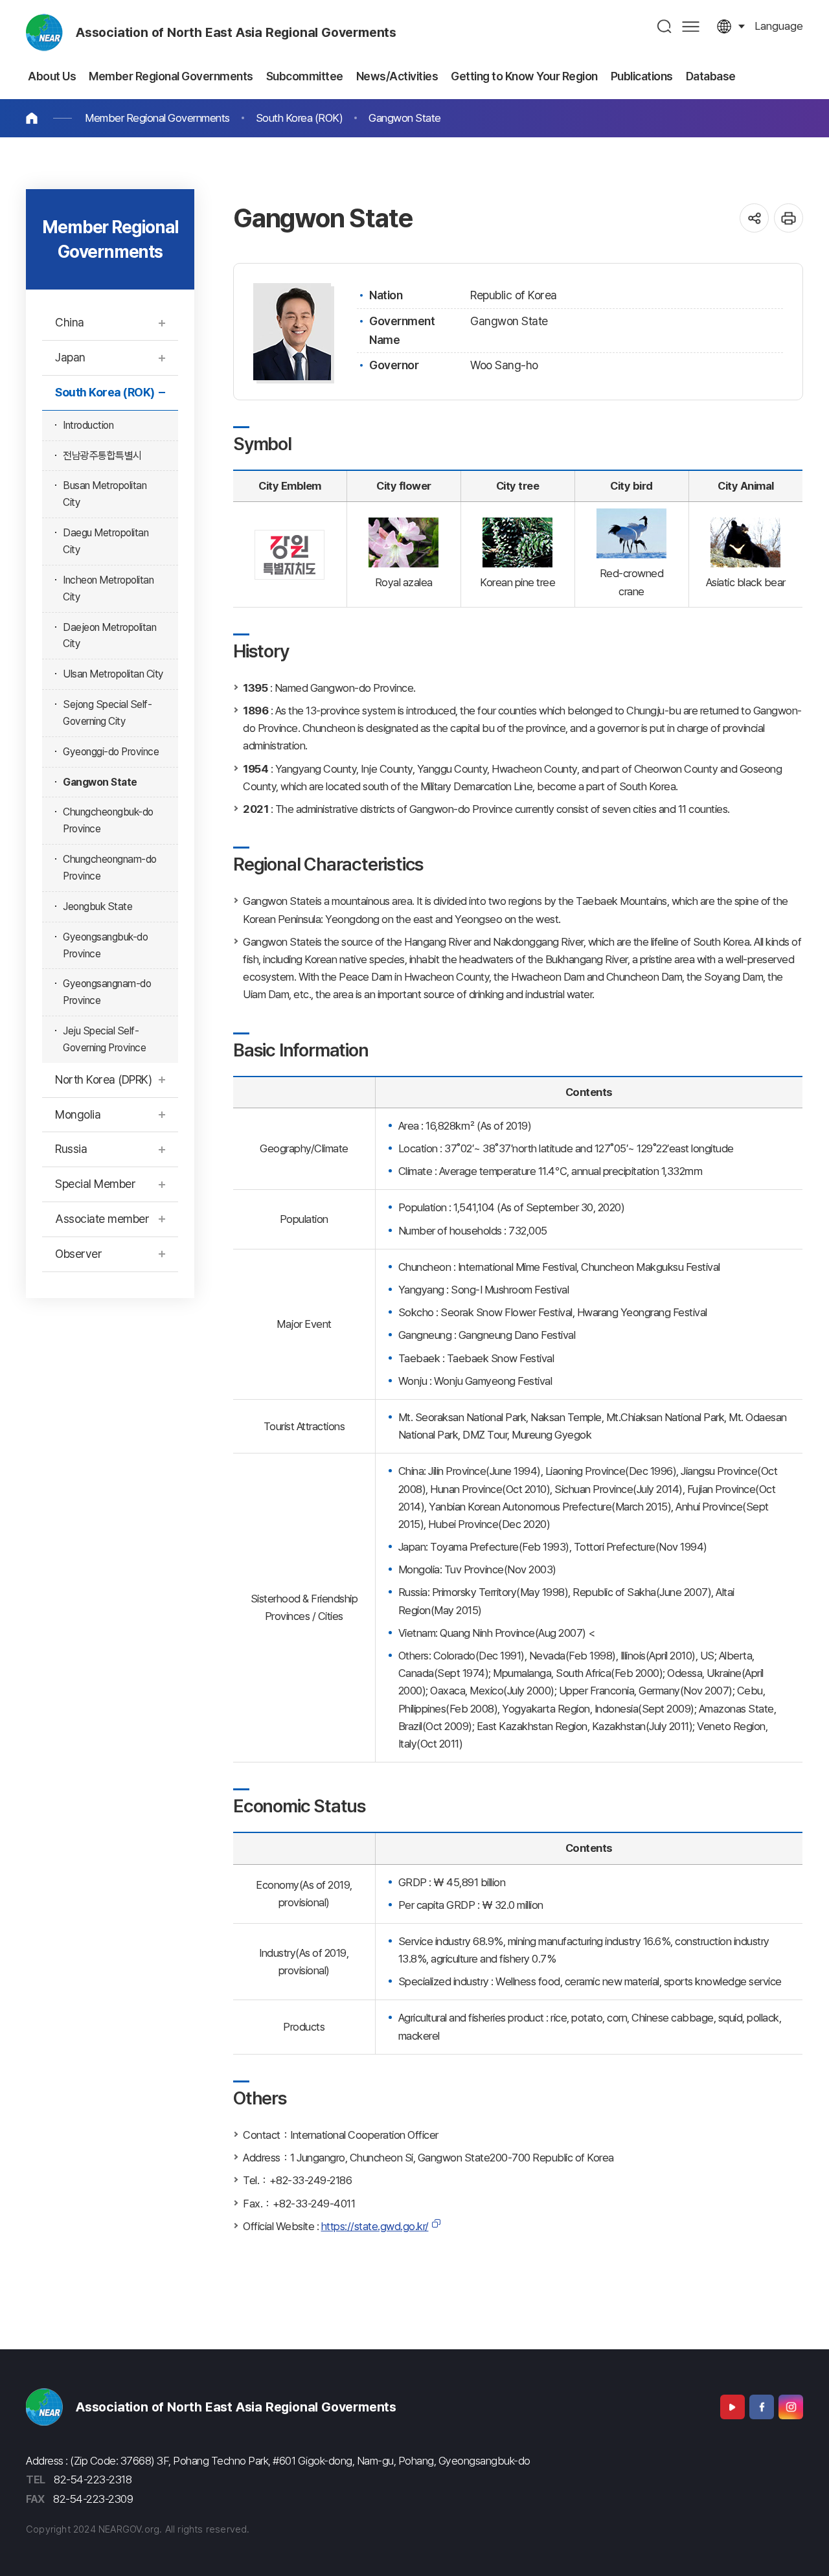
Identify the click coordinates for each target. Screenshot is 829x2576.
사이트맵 (691, 26)
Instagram (791, 2407)
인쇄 (789, 218)
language (779, 26)
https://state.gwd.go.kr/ (375, 2226)
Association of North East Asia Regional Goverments (236, 32)
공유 (754, 218)
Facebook (762, 2407)
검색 (665, 26)
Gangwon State (405, 118)
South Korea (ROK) (300, 118)
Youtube (732, 2407)
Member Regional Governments (157, 118)
